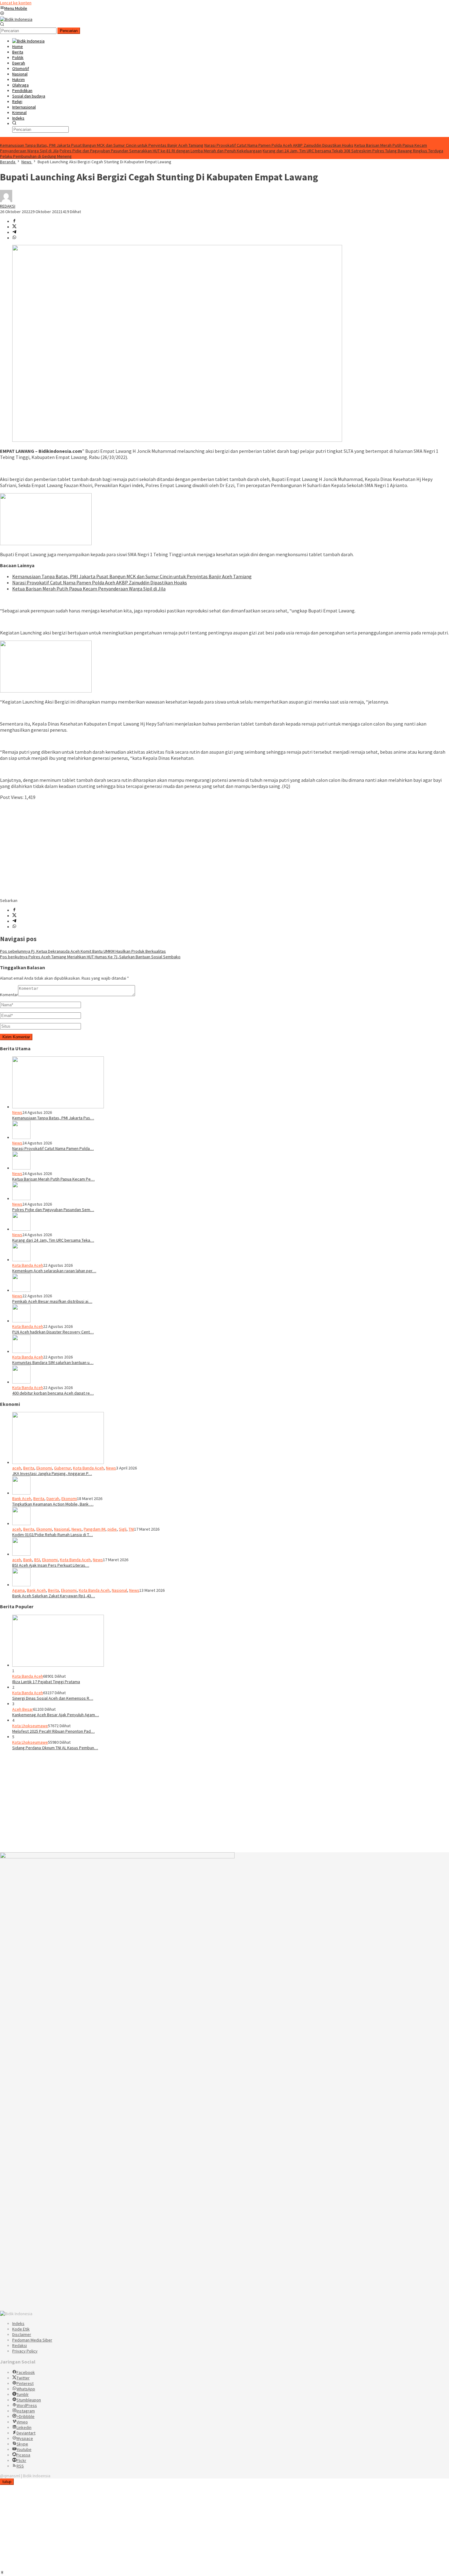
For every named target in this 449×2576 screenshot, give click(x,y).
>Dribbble (26, 2416)
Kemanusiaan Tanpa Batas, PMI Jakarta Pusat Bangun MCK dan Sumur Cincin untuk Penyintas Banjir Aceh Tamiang (102, 145)
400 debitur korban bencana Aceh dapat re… (53, 1393)
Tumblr (23, 2394)
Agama (18, 1590)
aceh (17, 1468)
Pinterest (25, 2383)
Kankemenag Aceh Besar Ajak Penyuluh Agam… (56, 1715)
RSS (20, 2466)
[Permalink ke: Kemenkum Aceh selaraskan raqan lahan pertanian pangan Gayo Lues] (21, 1260)
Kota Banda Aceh (28, 1265)
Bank (28, 1560)
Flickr (21, 2460)
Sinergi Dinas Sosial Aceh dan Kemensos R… (53, 1698)
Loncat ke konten (16, 3)
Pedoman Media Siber (32, 2340)
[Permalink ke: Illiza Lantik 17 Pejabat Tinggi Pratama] (58, 1665)
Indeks (18, 2323)
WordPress (27, 2405)
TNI (131, 1529)
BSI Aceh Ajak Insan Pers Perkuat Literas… (51, 1565)
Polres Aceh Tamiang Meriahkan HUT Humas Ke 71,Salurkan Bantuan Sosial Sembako (90, 957)
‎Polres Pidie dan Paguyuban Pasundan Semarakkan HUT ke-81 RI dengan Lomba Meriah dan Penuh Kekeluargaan (161, 151)
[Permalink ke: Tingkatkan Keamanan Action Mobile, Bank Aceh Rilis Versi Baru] (21, 1493)
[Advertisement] (183, 849)
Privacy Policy (25, 2351)
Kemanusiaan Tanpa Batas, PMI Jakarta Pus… (53, 1118)
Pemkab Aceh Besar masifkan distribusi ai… (52, 1301)
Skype (22, 2444)
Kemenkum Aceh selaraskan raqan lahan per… (54, 1271)
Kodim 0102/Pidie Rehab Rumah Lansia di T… (53, 1535)
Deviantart (26, 2433)
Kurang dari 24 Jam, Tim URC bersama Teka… (53, 1240)
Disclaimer (22, 2334)
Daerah (53, 1499)
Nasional (62, 1529)
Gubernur (62, 1468)
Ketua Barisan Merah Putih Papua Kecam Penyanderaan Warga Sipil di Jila (89, 589)
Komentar (9, 995)
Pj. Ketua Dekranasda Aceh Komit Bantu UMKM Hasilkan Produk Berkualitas (83, 951)
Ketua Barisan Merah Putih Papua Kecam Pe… (53, 1179)
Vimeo (22, 2422)
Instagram (26, 2411)
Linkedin (24, 2427)
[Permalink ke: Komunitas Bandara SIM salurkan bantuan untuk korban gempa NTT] (21, 1351)
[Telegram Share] (14, 232)
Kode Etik (21, 2329)
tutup (7, 2482)
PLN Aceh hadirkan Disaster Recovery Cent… (53, 1332)
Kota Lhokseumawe (30, 1726)
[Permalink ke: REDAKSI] (6, 201)
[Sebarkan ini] (14, 221)
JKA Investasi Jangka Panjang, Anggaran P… (52, 1473)
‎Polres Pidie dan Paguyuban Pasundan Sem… (53, 1210)
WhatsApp (26, 2389)
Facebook (26, 2372)
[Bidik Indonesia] (16, 19)
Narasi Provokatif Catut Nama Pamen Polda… (53, 1148)
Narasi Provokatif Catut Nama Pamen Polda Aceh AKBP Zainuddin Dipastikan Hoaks (279, 145)
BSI (37, 1560)
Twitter (23, 2378)
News (17, 1112)
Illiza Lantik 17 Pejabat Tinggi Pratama (46, 1682)
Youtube (24, 2449)
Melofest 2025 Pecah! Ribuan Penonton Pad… (53, 1731)
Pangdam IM (95, 1529)
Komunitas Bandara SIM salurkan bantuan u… (53, 1362)
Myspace (25, 2438)
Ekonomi (44, 1468)
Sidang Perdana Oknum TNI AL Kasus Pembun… (55, 1748)
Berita (29, 1468)
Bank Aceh (22, 1499)
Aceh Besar (23, 1709)
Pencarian (69, 31)
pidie (112, 1529)
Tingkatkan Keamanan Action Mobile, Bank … (53, 1504)
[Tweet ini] (14, 227)
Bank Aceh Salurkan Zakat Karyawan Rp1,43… (54, 1596)
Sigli (123, 1529)
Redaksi (20, 2345)
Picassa (23, 2455)
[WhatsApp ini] (14, 238)
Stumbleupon (29, 2400)
